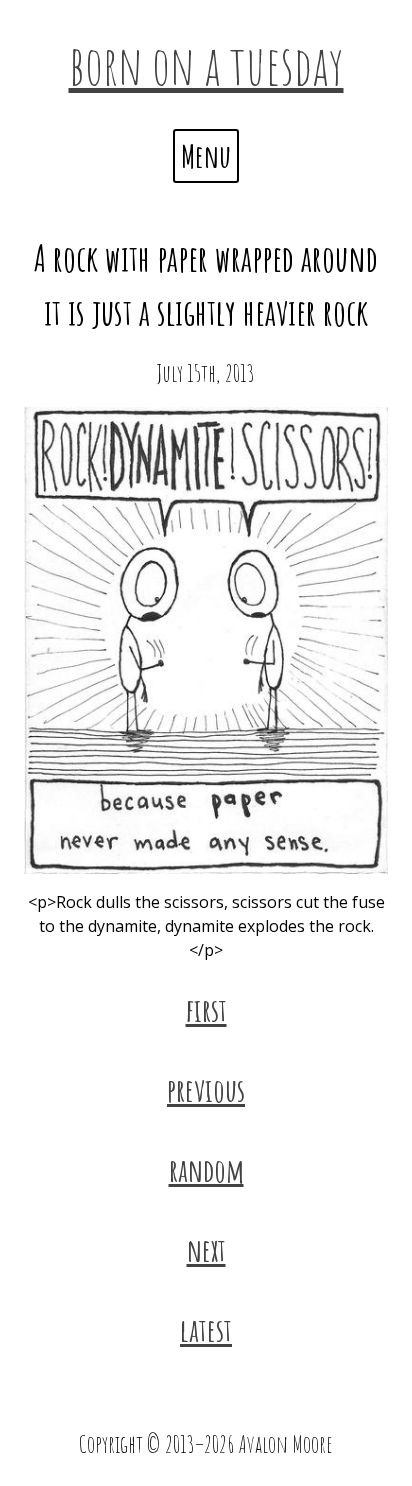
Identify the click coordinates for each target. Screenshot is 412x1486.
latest (206, 1329)
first (206, 1009)
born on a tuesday (206, 64)
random (206, 1169)
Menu (206, 155)
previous (206, 1089)
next (206, 1249)
